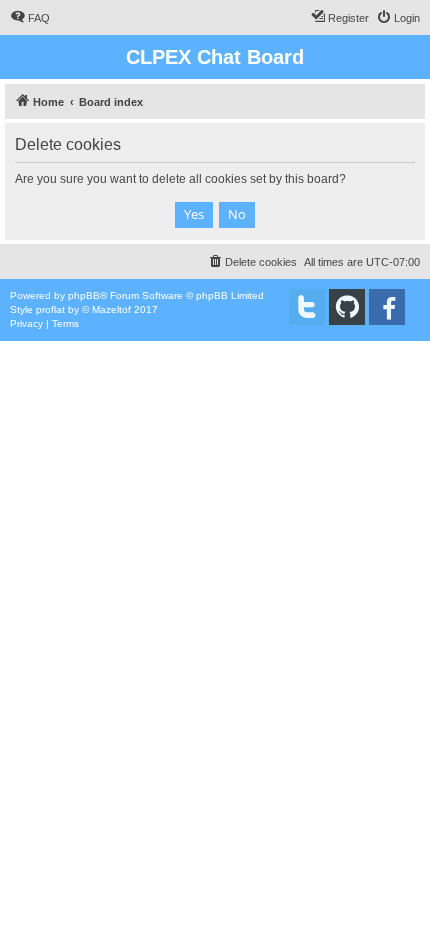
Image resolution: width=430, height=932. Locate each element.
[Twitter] (307, 307)
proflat (50, 309)
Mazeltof (111, 309)
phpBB (84, 295)
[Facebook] (387, 307)
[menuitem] (30, 18)
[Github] (347, 307)
